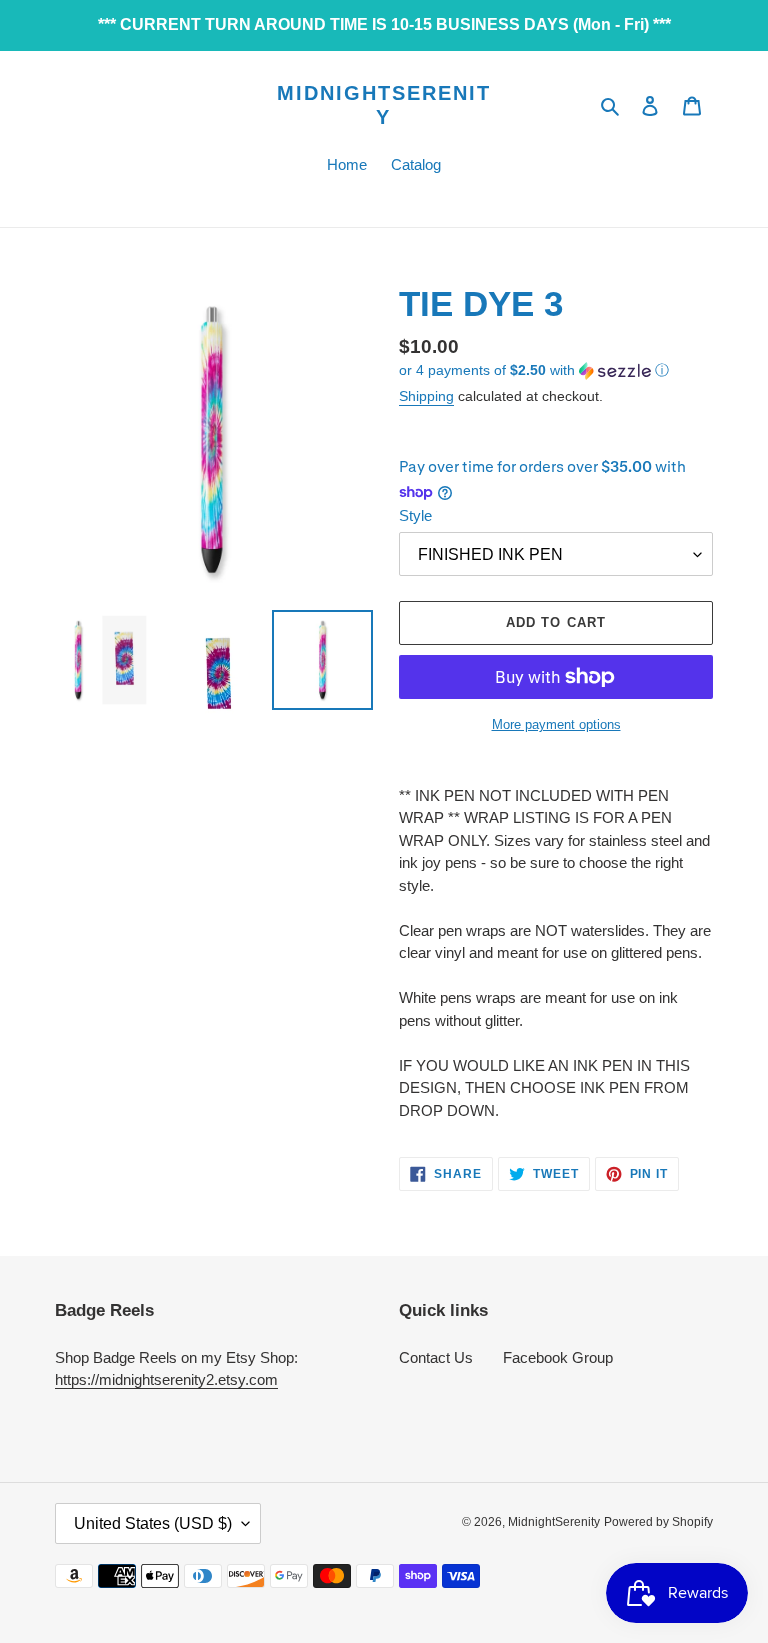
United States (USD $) (153, 1523)
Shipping (426, 396)
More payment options (556, 724)
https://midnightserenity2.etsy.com (166, 1379)
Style (415, 515)
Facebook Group (558, 1357)
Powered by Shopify (658, 1522)
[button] (534, 370)
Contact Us (436, 1357)
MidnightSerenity (384, 105)
